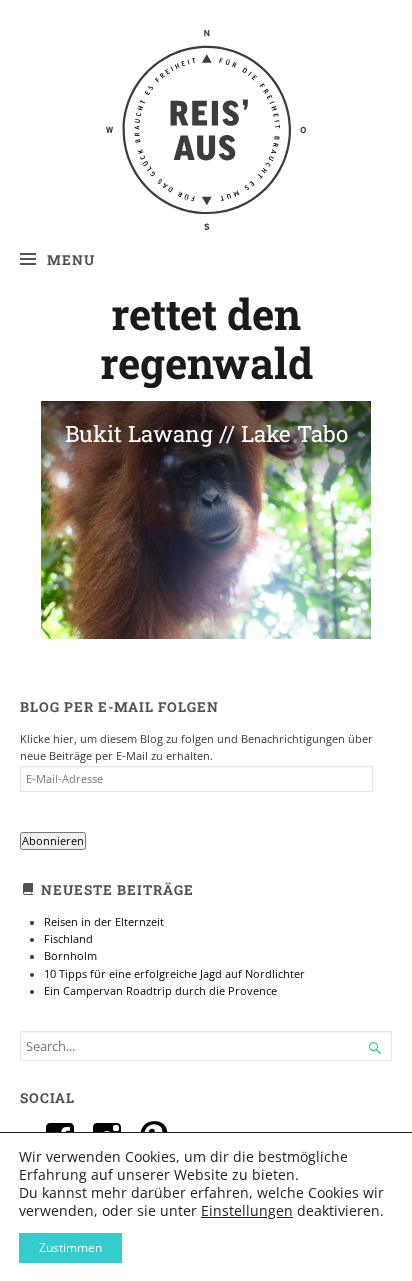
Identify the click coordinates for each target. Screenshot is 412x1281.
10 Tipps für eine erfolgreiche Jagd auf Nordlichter (174, 974)
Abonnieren (53, 841)
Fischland (68, 939)
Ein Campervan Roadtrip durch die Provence (160, 991)
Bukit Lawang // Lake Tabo (206, 433)
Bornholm (70, 956)
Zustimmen (70, 1247)
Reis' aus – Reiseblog (206, 71)
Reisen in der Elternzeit (104, 922)
